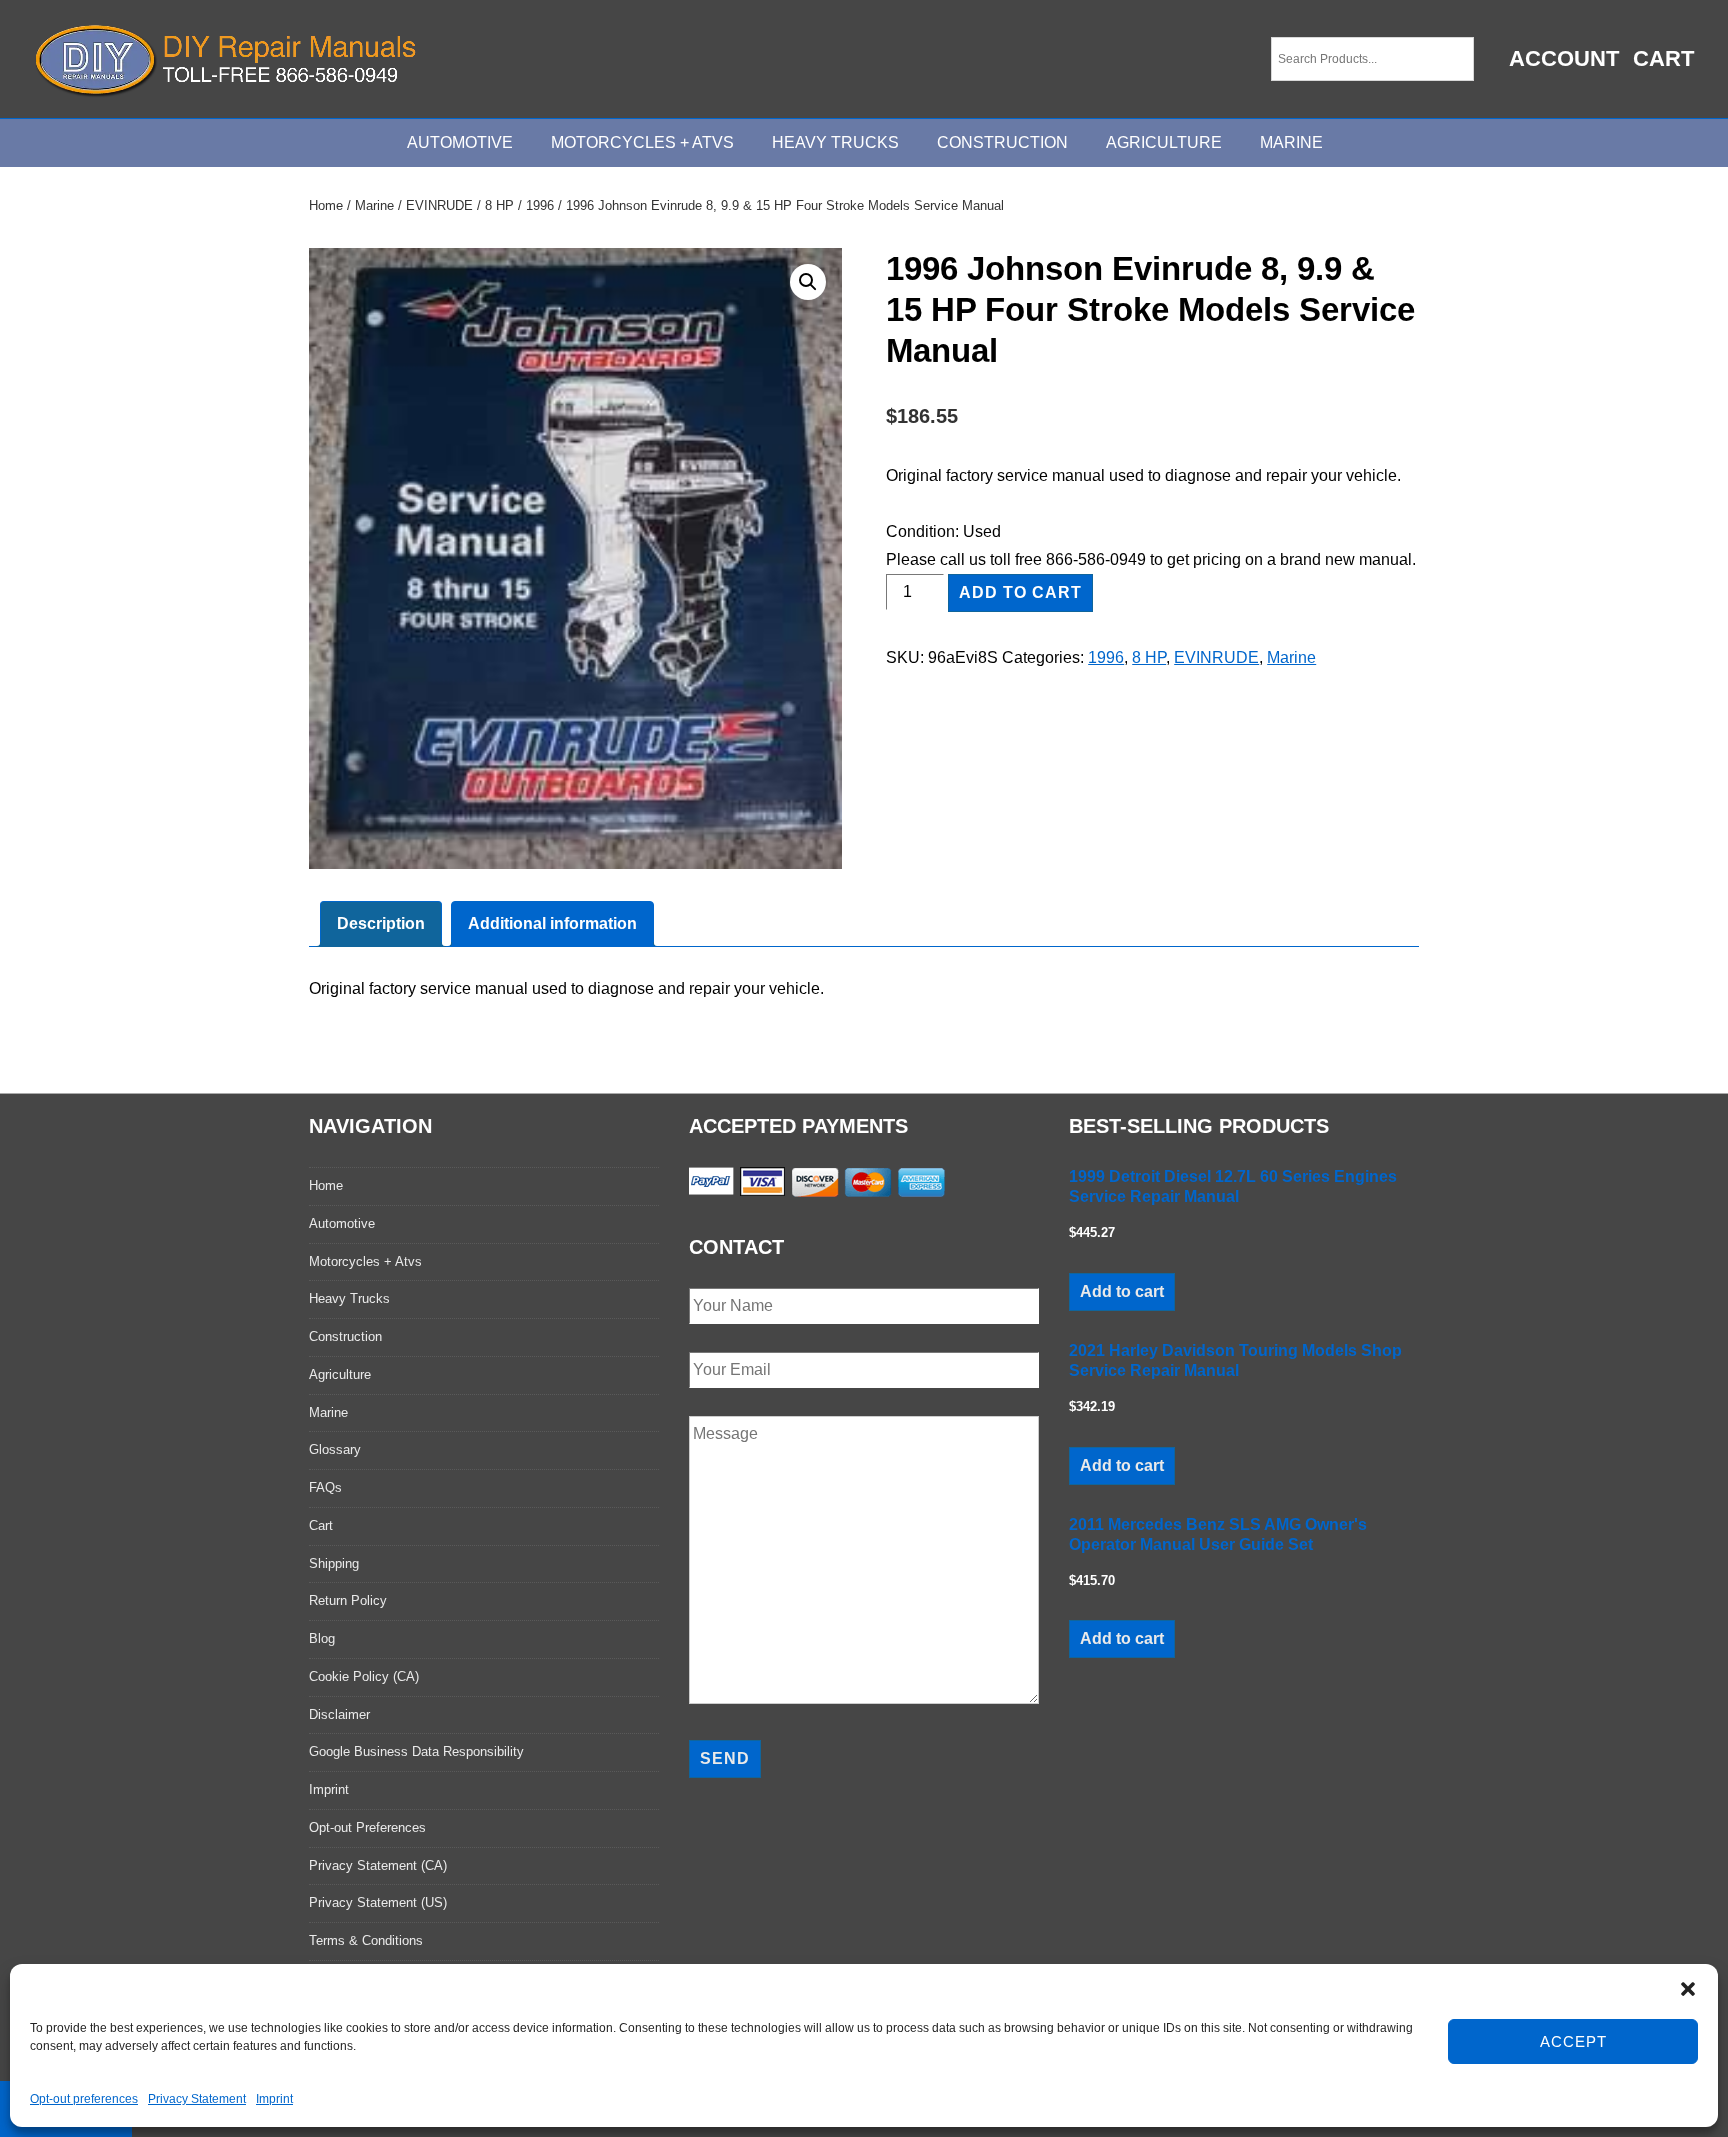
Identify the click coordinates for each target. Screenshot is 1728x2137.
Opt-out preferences (84, 2099)
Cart (1663, 58)
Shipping (334, 1563)
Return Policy (348, 1600)
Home (326, 205)
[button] (1688, 1989)
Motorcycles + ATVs (642, 142)
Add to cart (1020, 592)
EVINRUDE (439, 205)
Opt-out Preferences (367, 1827)
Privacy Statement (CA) (378, 1865)
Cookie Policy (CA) (364, 1676)
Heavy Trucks (835, 142)
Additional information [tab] (552, 923)
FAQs (325, 1487)
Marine (1291, 142)
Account (1564, 58)
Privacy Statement (197, 2099)
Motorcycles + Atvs (365, 1261)
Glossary (335, 1449)
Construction (1002, 142)
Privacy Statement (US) (378, 1902)
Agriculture (1164, 142)
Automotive (460, 142)
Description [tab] (381, 923)
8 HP (499, 205)
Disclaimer (339, 1714)
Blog (322, 1638)
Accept (1573, 2041)
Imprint (274, 2099)
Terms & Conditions (366, 1940)
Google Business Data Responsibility (416, 1751)
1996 (540, 205)
